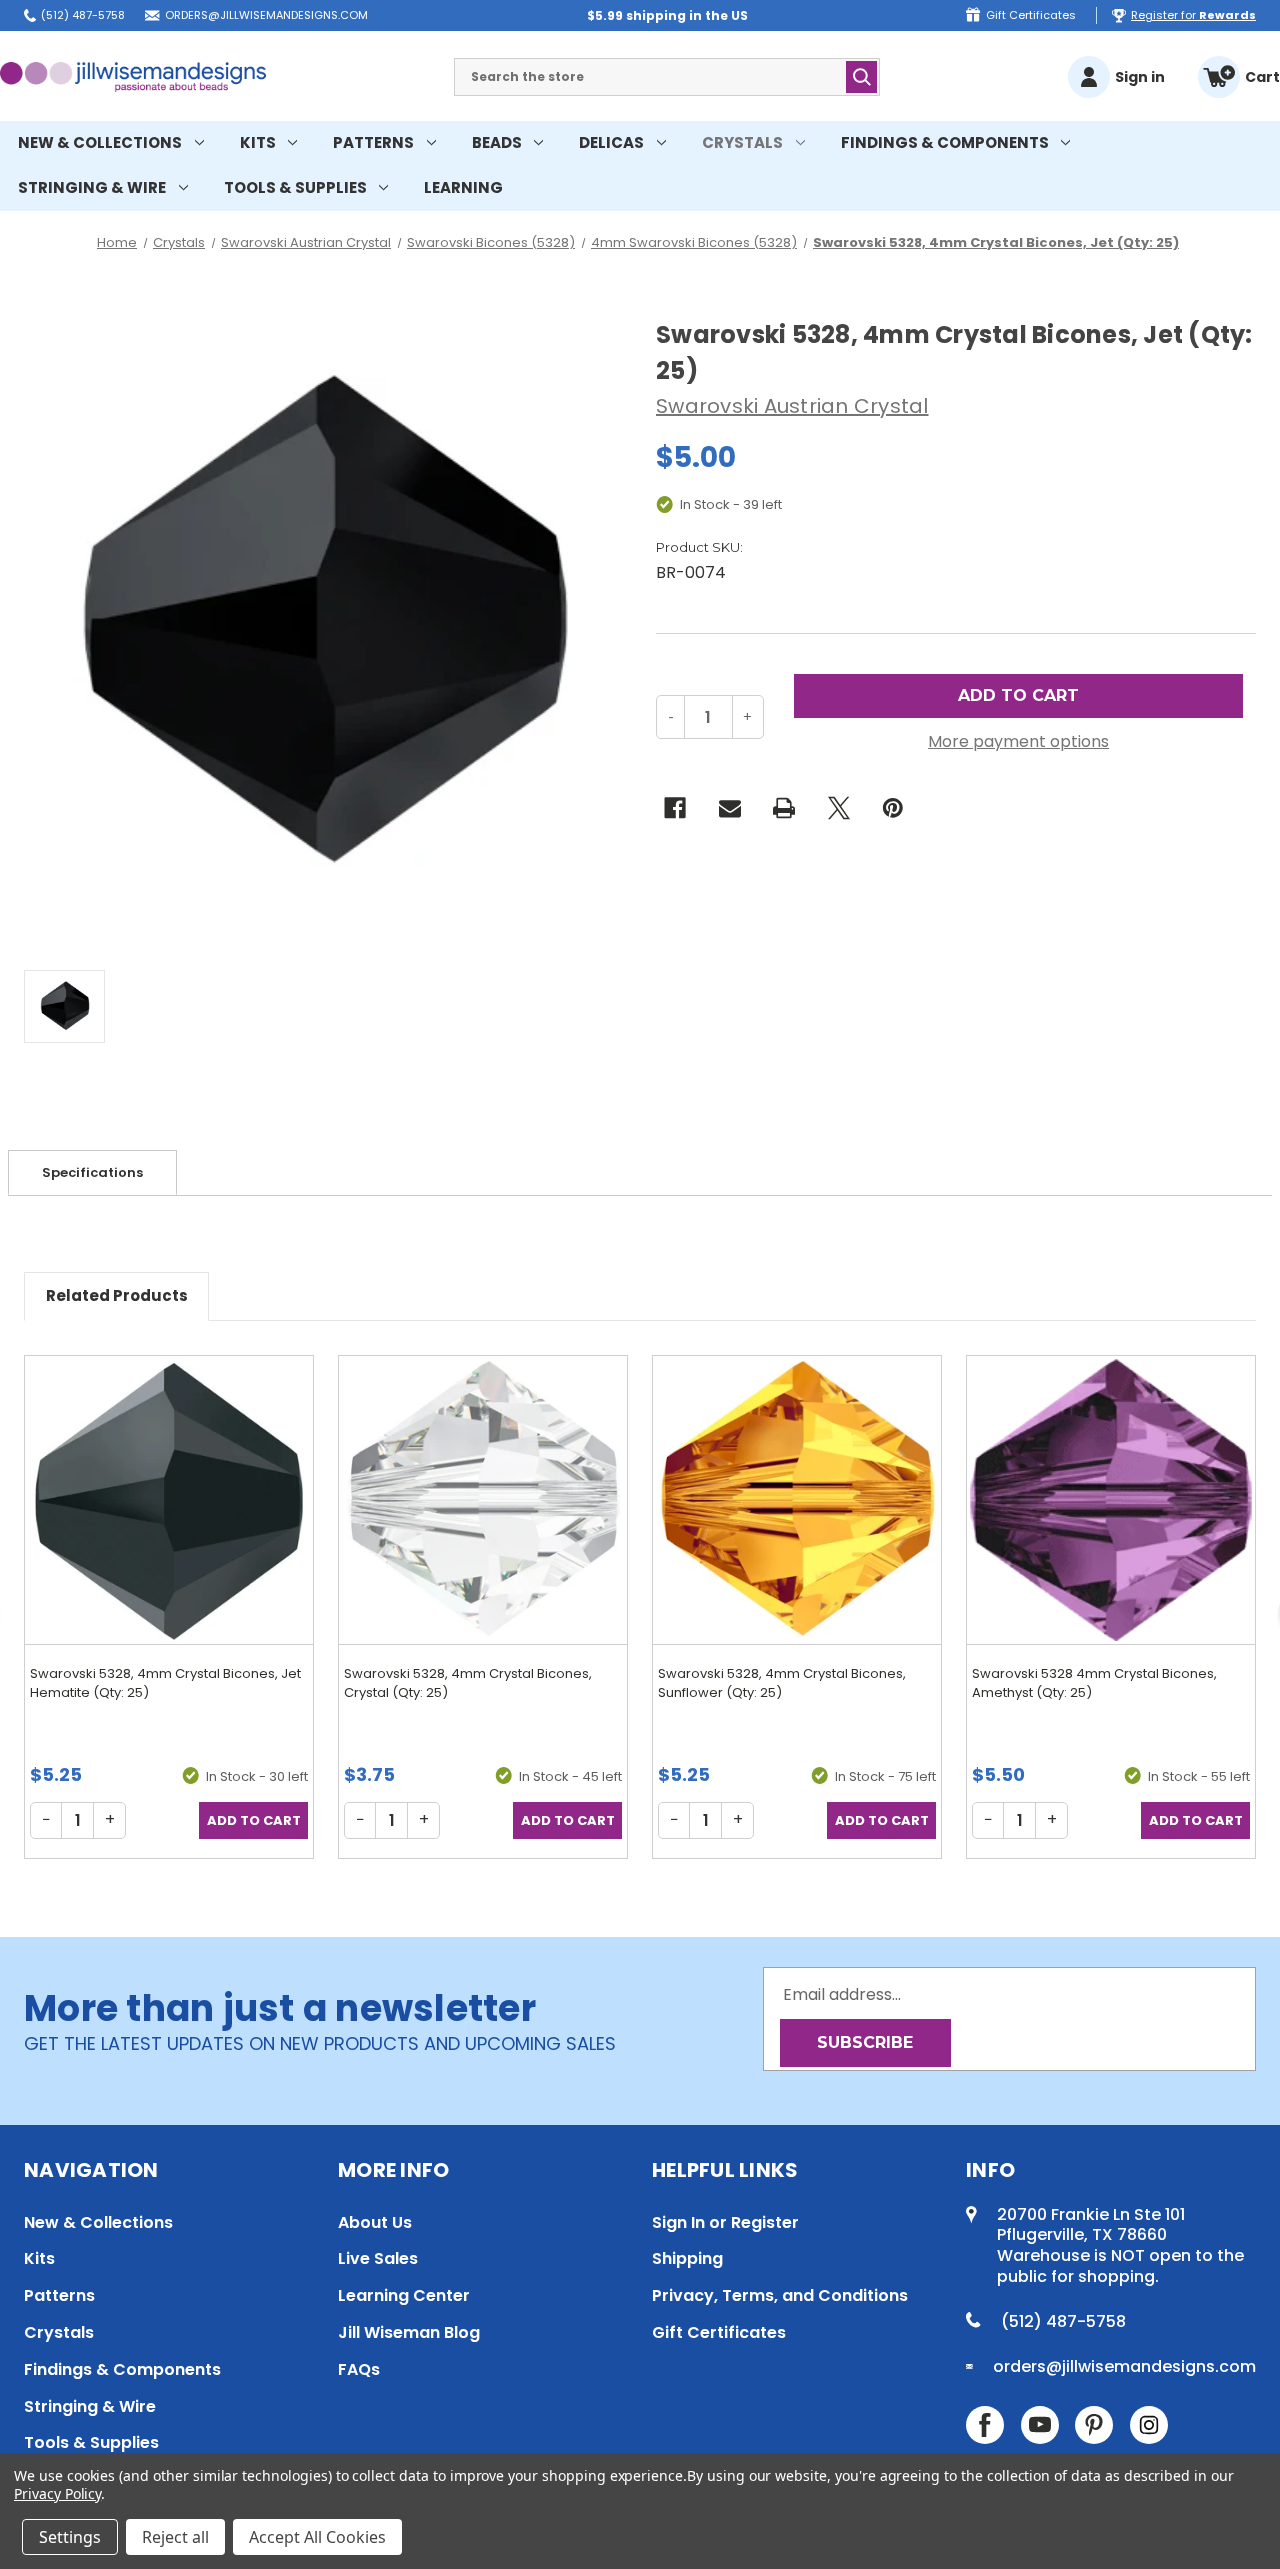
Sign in (1140, 77)
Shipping (687, 2258)
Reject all (175, 2537)
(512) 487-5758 (83, 15)
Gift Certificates (1031, 15)
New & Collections (100, 142)
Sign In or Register (725, 2222)
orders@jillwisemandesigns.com (266, 15)
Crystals (742, 142)
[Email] (730, 808)
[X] (839, 808)
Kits (258, 142)
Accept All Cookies (317, 2537)
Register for (1193, 15)
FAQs (359, 2369)
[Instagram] (1149, 2425)
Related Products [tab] (117, 1295)
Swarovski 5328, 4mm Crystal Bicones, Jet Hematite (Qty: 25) (165, 1683)
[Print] (784, 808)
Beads (497, 142)
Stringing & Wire (92, 187)
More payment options (1018, 741)
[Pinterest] (893, 808)
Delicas (611, 142)
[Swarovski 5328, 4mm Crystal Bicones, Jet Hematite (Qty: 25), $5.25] (169, 1499)
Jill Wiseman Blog (409, 2332)
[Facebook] (675, 808)
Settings (70, 2537)
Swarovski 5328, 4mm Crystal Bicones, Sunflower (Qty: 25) (782, 1683)
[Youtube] (1040, 2425)
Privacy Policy (57, 2493)
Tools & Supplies (295, 187)
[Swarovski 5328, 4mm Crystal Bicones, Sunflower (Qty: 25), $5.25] (797, 1499)
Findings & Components (945, 142)
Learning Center (404, 2295)
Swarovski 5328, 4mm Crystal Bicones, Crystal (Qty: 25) (468, 1683)
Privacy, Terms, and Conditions (780, 2295)
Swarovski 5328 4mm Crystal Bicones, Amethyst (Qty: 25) (1094, 1683)
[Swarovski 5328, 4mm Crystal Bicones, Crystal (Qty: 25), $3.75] (483, 1499)
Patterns (373, 142)
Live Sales (378, 2258)
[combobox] (667, 77)
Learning (463, 187)
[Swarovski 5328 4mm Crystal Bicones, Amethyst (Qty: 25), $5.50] (1111, 1499)
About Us (375, 2222)
